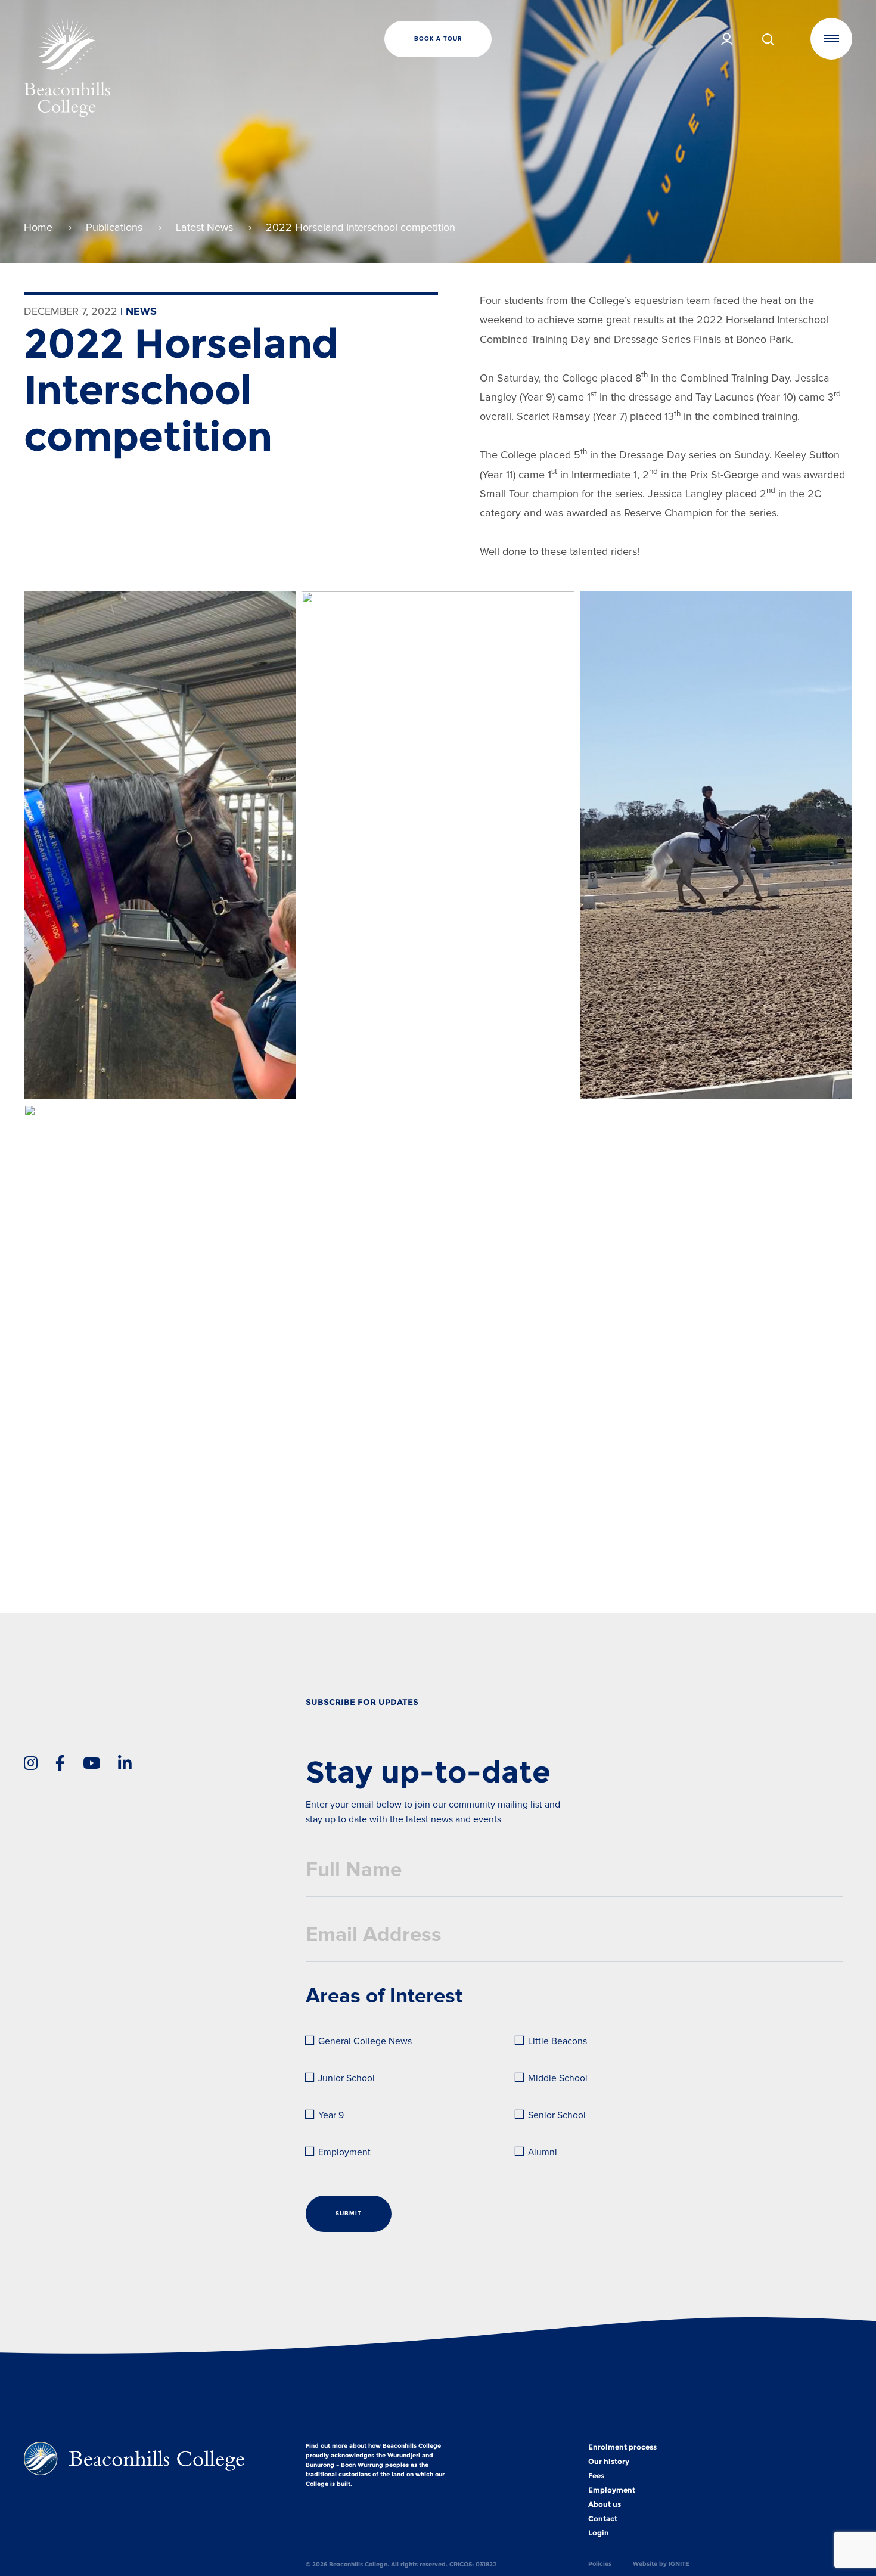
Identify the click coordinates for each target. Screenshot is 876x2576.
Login (599, 2533)
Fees (596, 2476)
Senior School (557, 2115)
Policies (600, 2564)
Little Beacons (557, 2042)
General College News (365, 2042)
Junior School (347, 2079)
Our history (609, 2462)
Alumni (543, 2152)
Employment (344, 2152)
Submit (349, 2214)
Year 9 (331, 2115)
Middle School (558, 2079)
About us (605, 2504)
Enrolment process (622, 2447)
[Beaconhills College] (162, 67)
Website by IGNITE (661, 2564)
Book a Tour (438, 39)
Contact (603, 2519)
